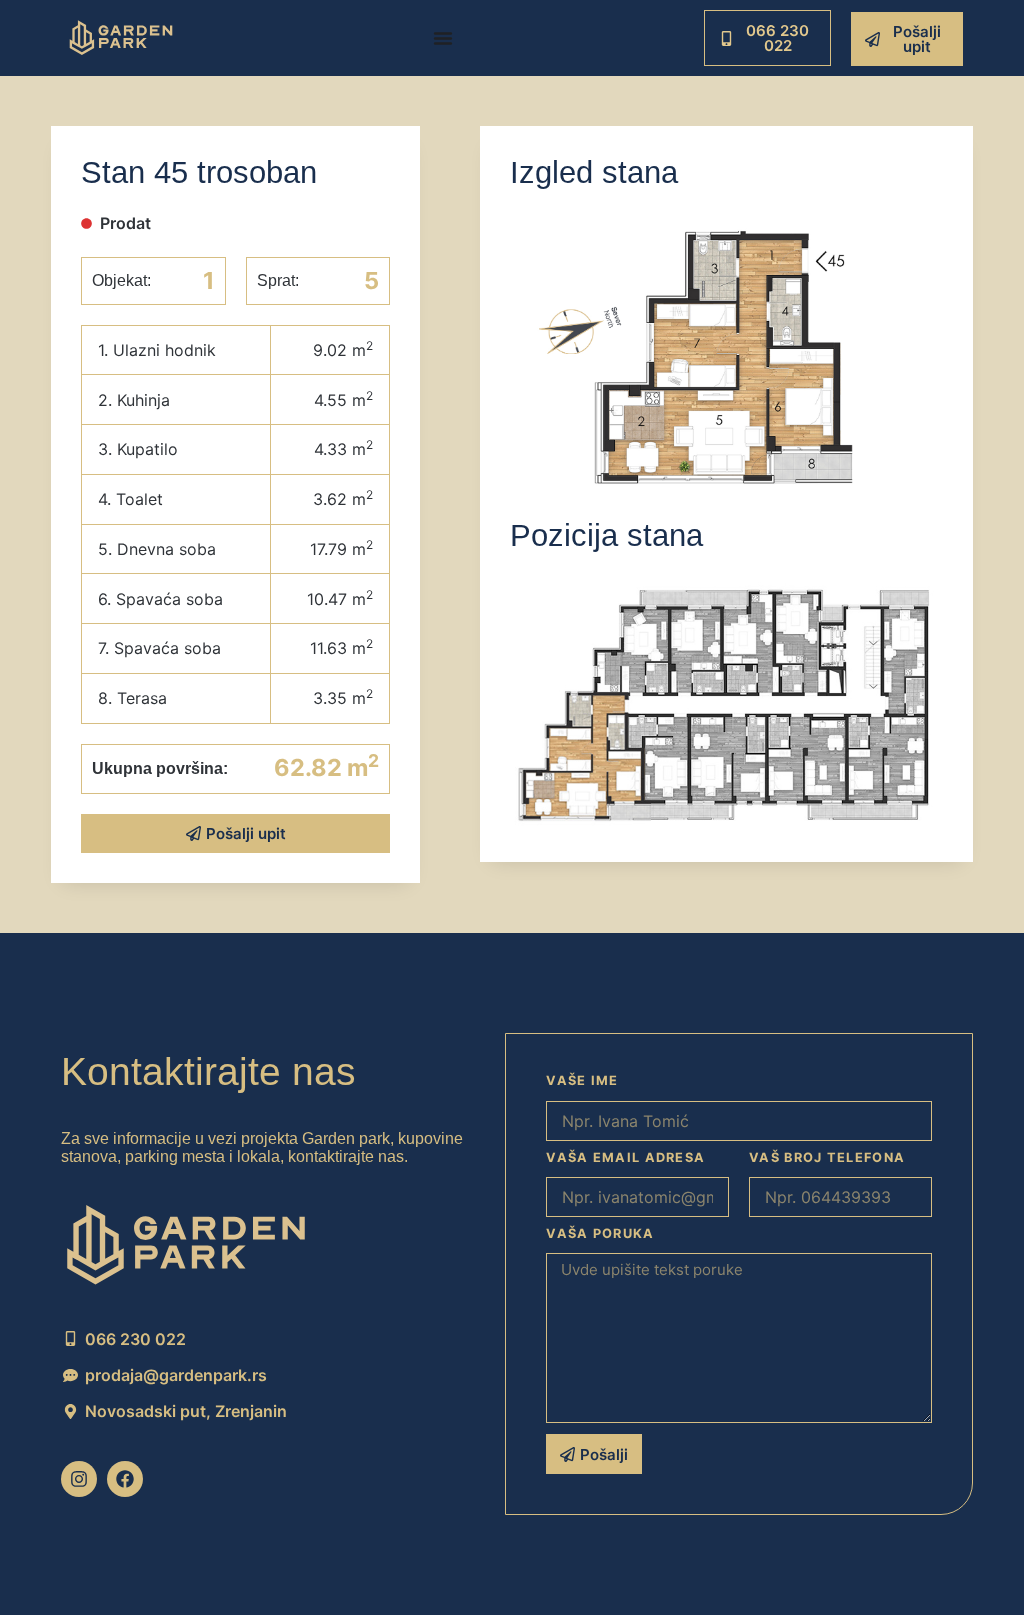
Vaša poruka (600, 1234)
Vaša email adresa (625, 1158)
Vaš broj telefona (827, 1158)
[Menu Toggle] (443, 38)
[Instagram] (79, 1479)
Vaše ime (582, 1081)
